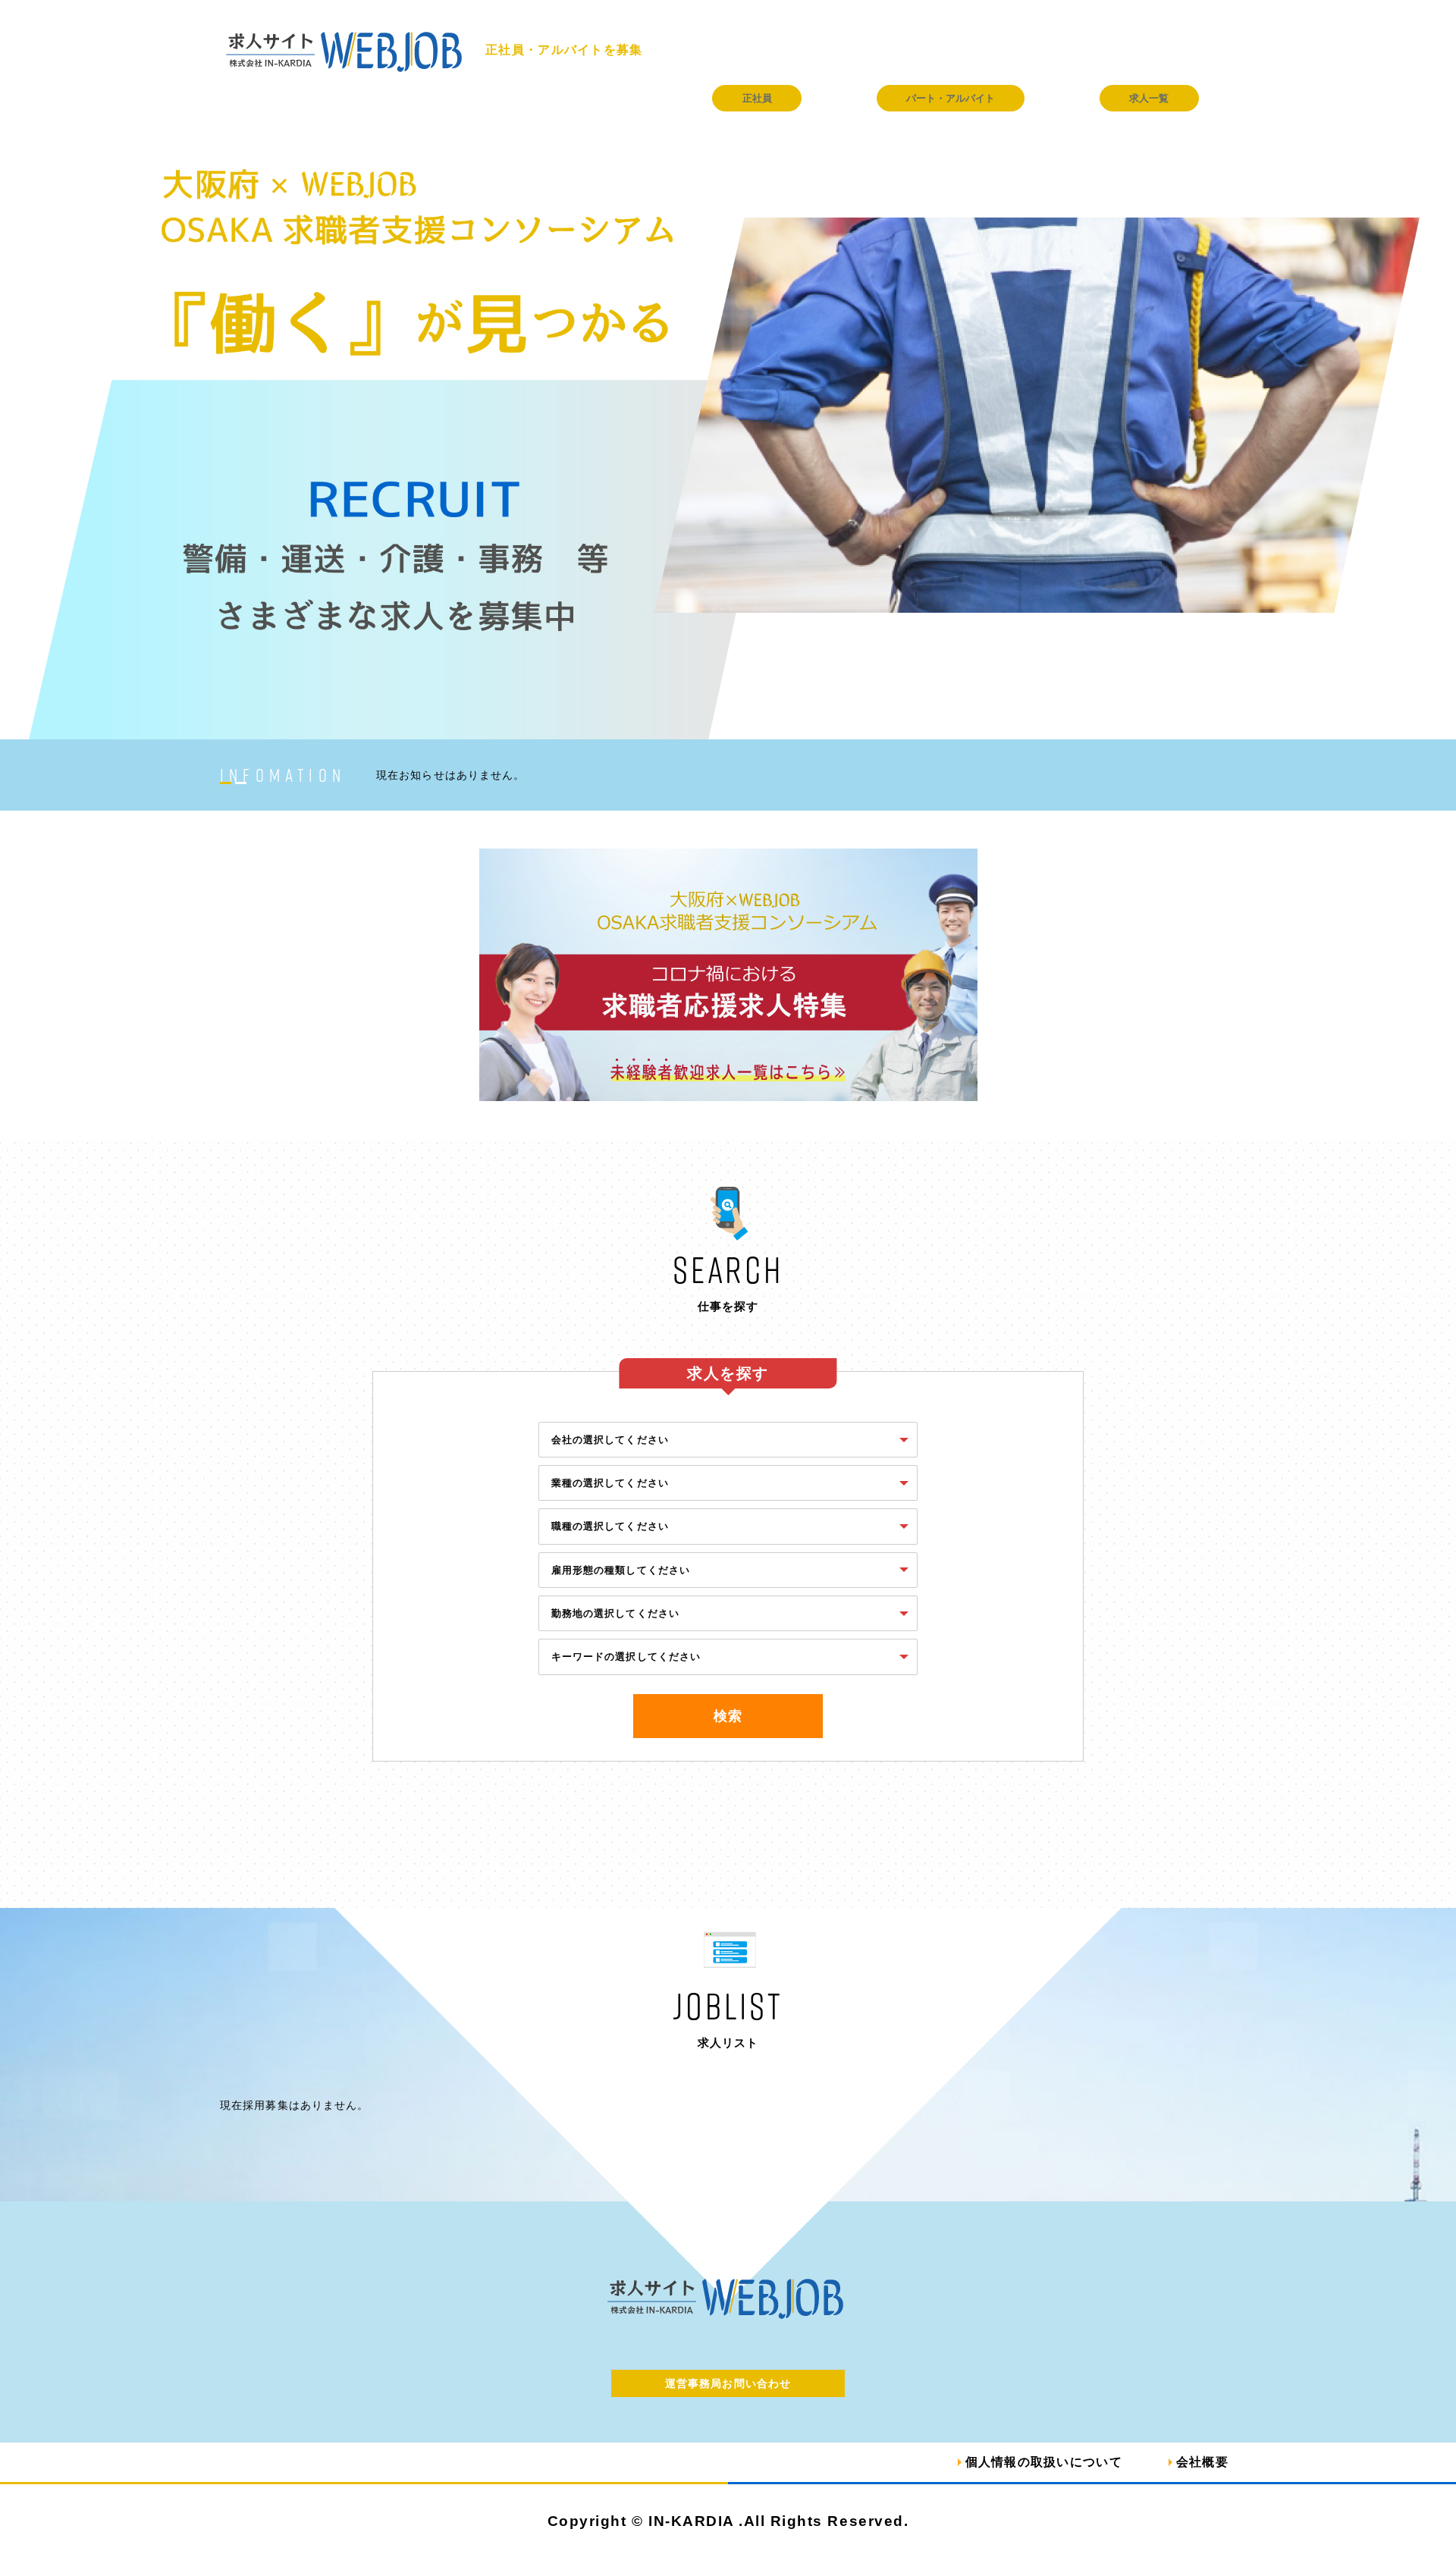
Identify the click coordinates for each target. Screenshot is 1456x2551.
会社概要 (1202, 2462)
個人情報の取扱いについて (1044, 2462)
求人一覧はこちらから (728, 2133)
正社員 (757, 98)
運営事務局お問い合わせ (728, 2383)
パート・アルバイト (951, 98)
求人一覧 (1149, 98)
